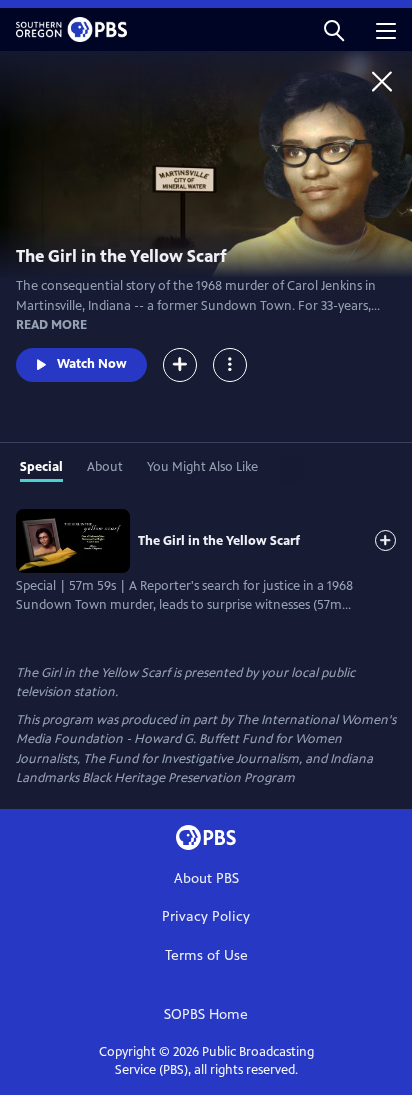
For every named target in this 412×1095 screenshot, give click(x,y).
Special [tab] (41, 467)
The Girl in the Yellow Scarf (219, 541)
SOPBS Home (206, 1014)
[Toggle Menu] (230, 365)
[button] (334, 29)
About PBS (206, 878)
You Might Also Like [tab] (202, 467)
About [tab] (105, 467)
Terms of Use (206, 955)
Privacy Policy (206, 916)
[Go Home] (382, 81)
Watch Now (92, 364)
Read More (51, 325)
